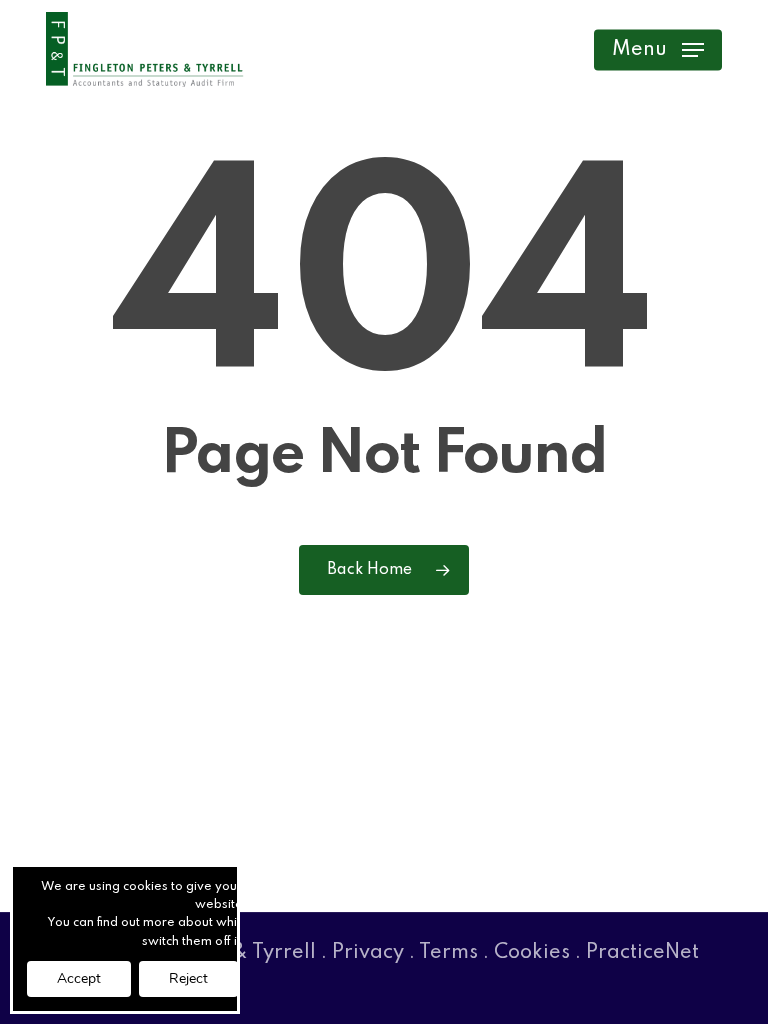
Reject (188, 978)
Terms (448, 953)
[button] (658, 50)
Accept (79, 978)
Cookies (532, 953)
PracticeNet (642, 953)
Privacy (368, 953)
